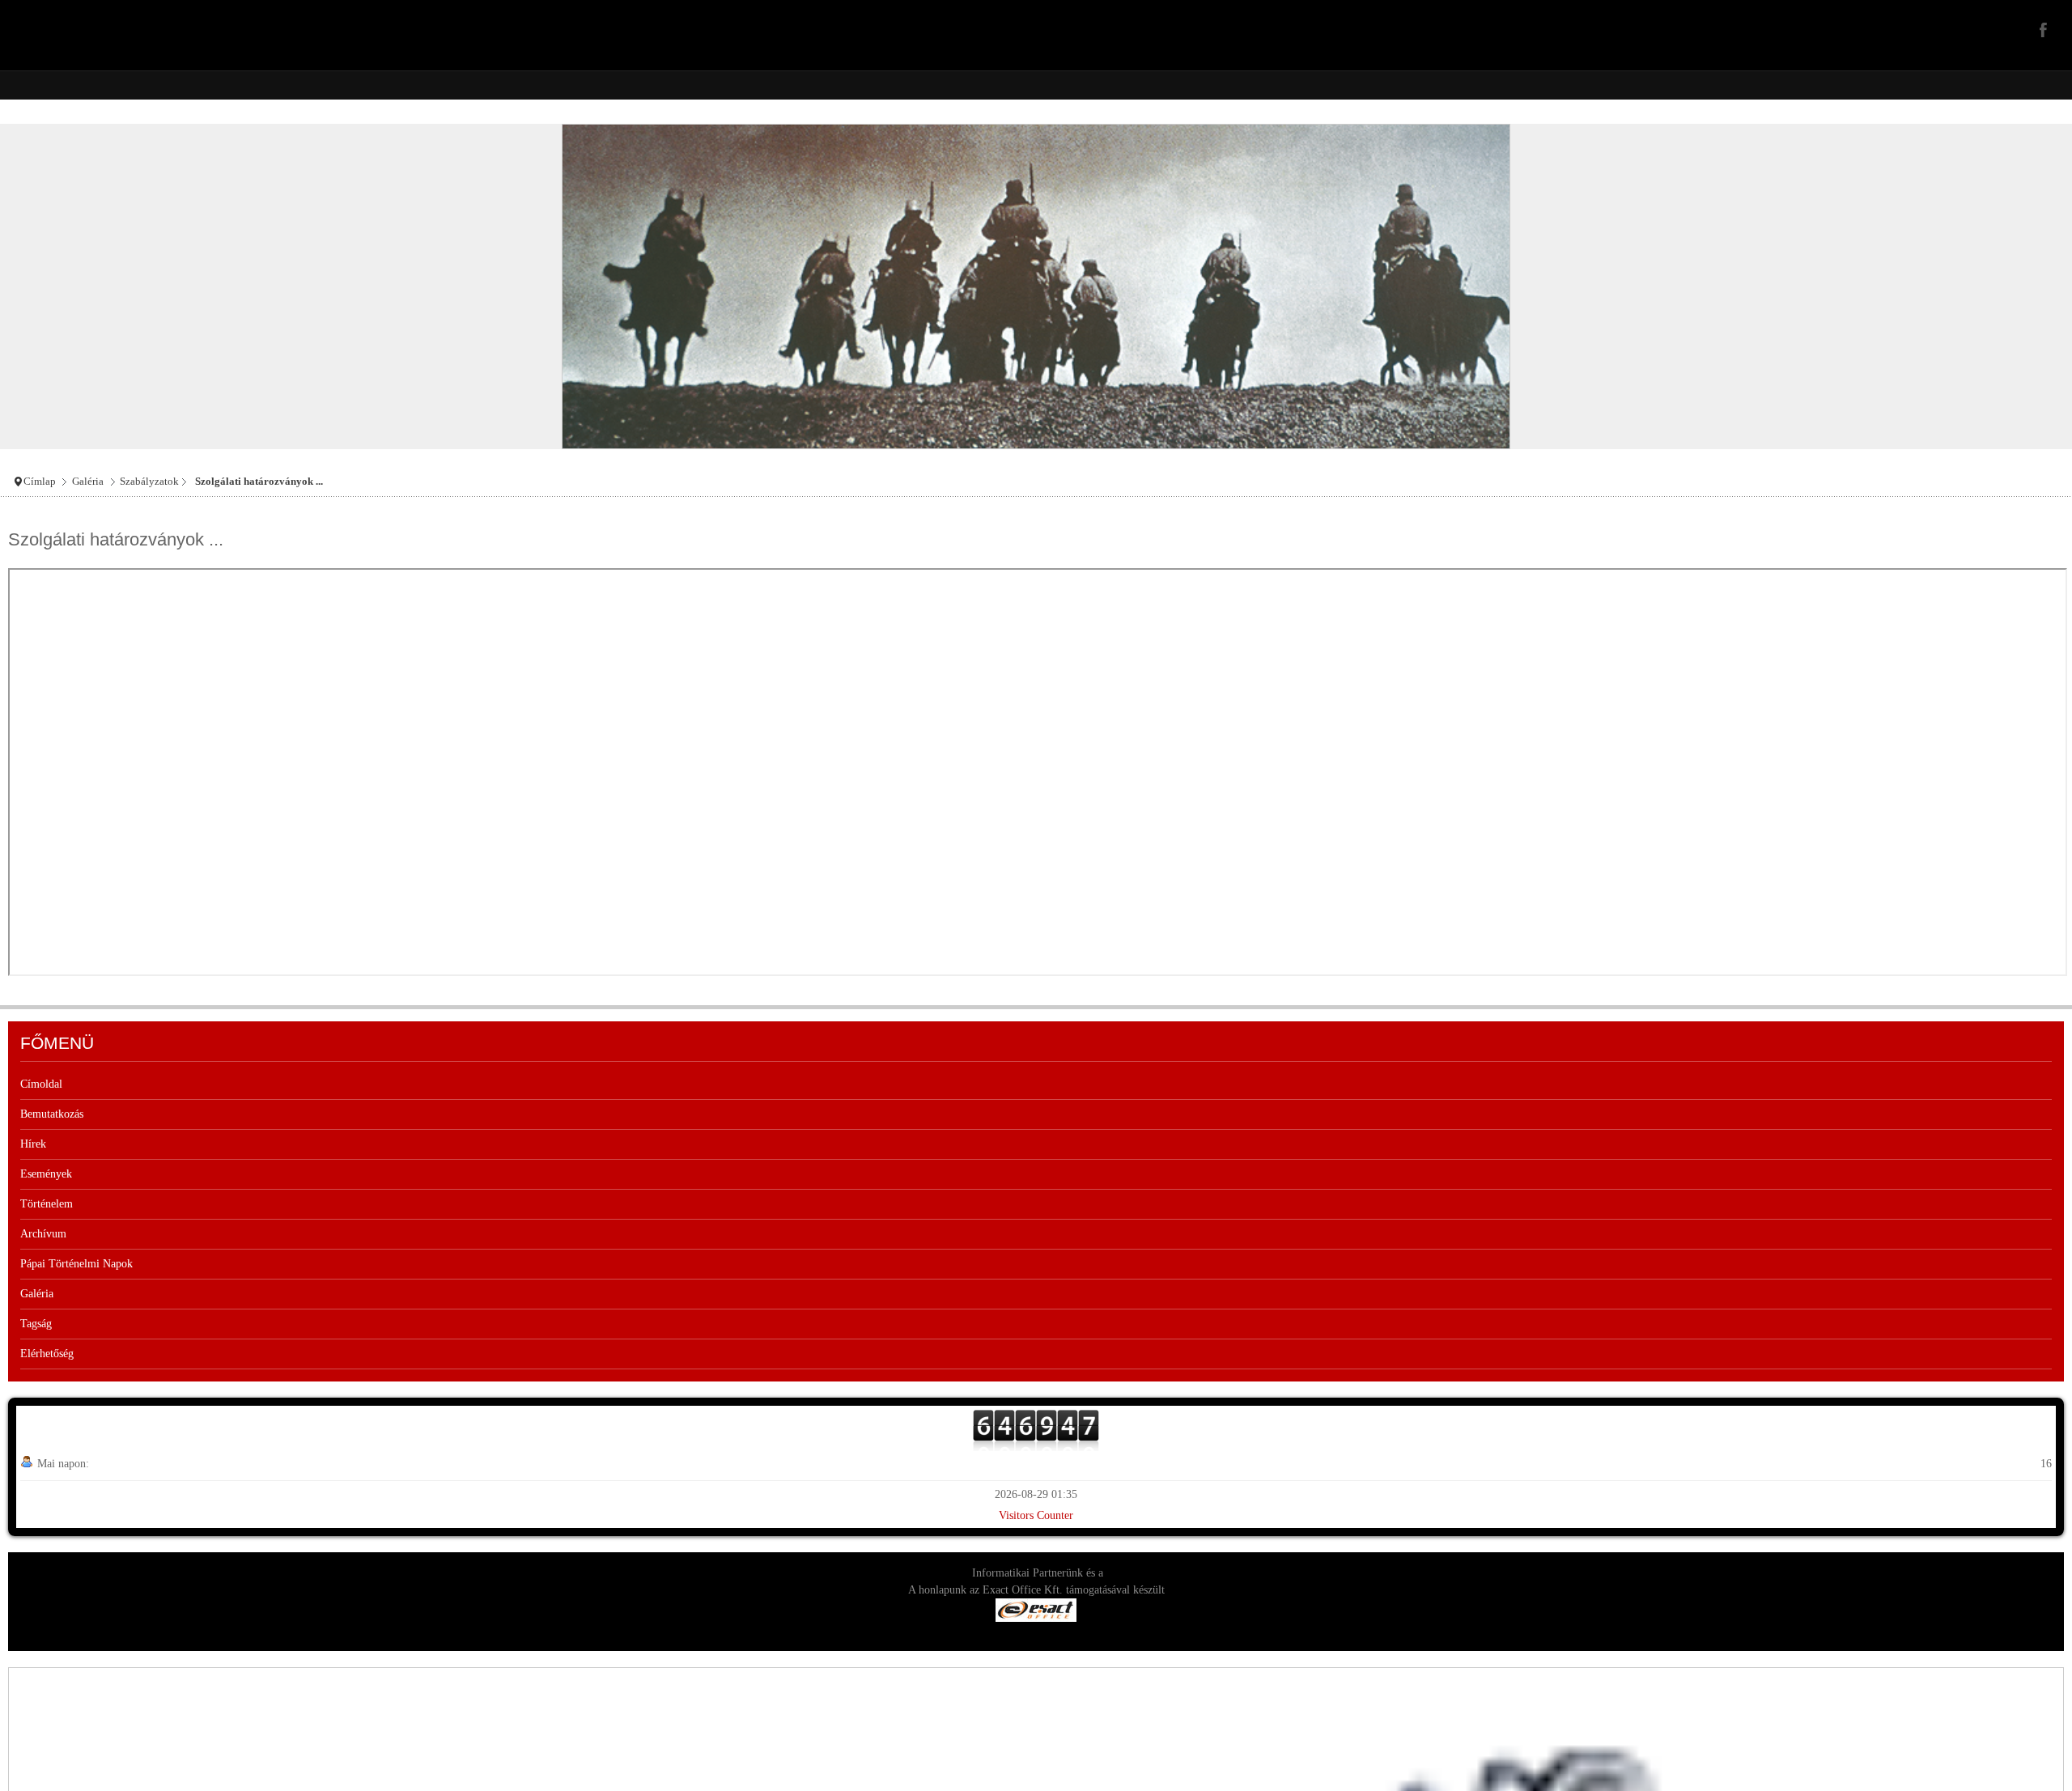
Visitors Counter (1036, 1515)
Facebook (2041, 29)
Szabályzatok (149, 482)
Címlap (40, 482)
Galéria (88, 482)
